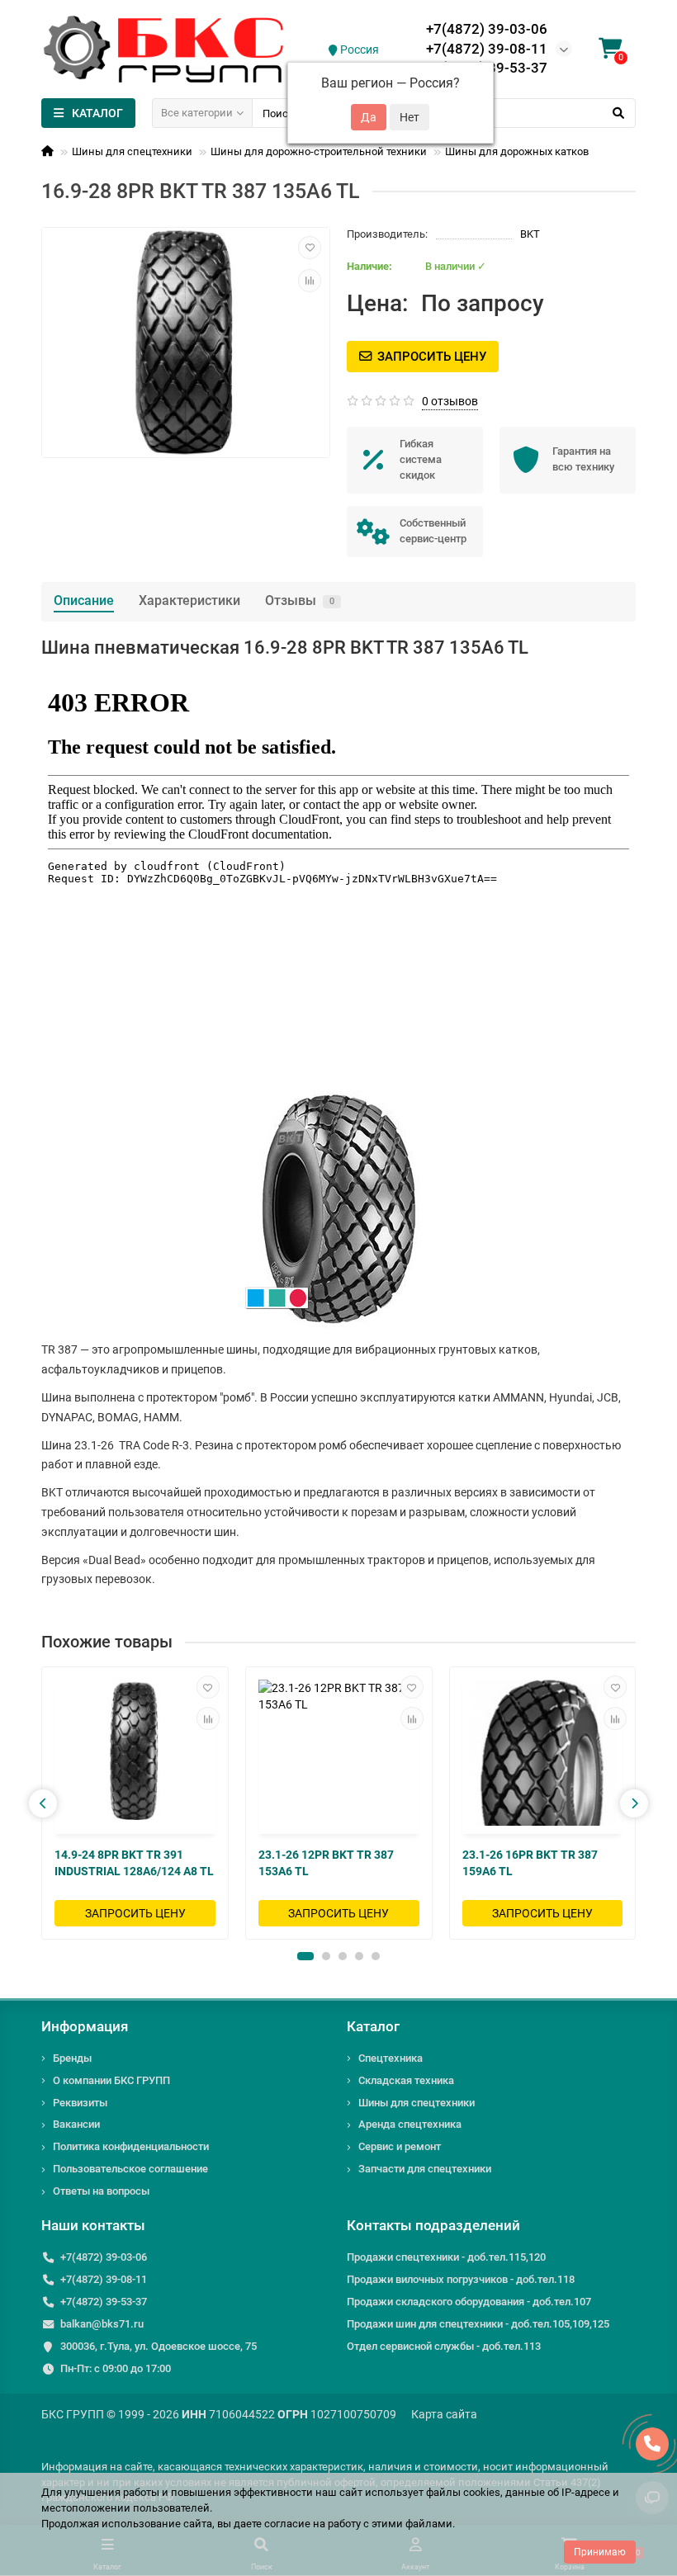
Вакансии (76, 2124)
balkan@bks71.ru (102, 2324)
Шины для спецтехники (132, 151)
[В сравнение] (310, 281)
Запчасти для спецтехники (425, 2169)
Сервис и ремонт (400, 2146)
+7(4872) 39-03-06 (487, 29)
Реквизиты (80, 2103)
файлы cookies (463, 2492)
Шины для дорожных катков (517, 151)
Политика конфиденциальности (131, 2146)
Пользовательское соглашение (130, 2169)
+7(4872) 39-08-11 (487, 49)
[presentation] (43, 1803)
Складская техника (406, 2080)
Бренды (72, 2058)
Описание (84, 600)
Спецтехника (391, 2058)
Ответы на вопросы (101, 2191)
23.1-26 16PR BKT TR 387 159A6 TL (530, 1863)
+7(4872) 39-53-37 (104, 2302)
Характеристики (189, 600)
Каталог (373, 2026)
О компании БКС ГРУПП (111, 2080)
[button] (305, 1956)
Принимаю (600, 2552)
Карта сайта (444, 2414)
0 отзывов (450, 401)
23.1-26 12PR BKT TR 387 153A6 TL (326, 1863)
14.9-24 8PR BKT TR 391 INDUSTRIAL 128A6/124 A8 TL (134, 1863)
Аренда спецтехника (410, 2124)
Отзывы (300, 600)
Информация (85, 2026)
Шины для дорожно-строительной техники (319, 151)
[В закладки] (310, 248)
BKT (530, 234)
